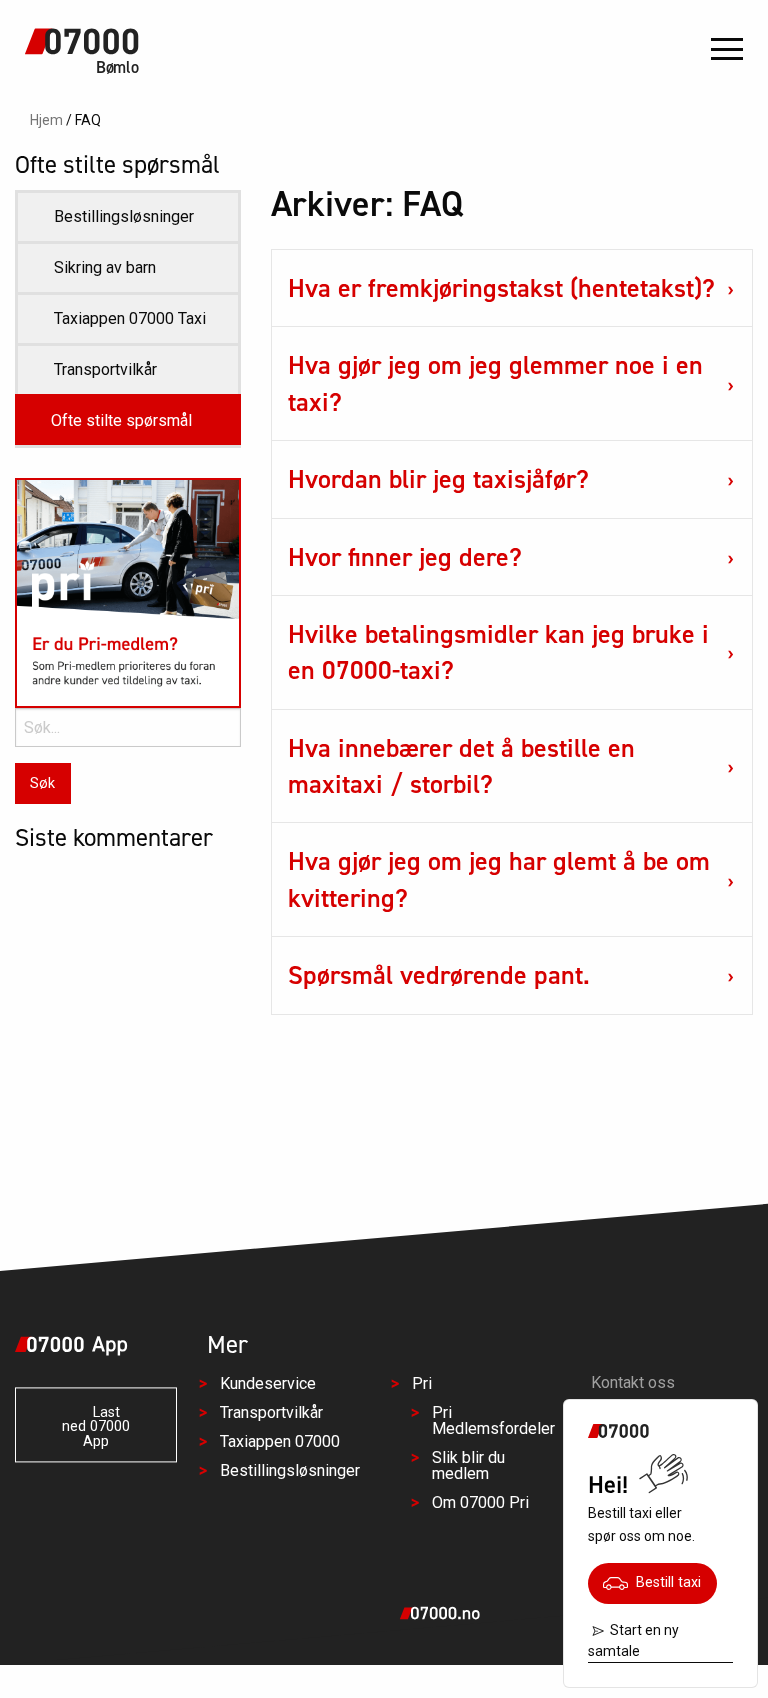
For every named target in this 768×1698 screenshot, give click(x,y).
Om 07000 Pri (480, 1502)
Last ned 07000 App (96, 1427)
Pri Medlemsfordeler (493, 1420)
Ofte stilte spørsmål (121, 420)
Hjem (46, 120)
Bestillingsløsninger (124, 216)
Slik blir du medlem (468, 1465)
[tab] (512, 287)
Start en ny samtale (633, 1640)
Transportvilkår (105, 369)
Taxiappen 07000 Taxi (130, 318)
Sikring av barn (105, 267)
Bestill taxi (664, 1582)
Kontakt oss (633, 1382)
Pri (422, 1383)
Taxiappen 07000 (280, 1441)
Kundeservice (268, 1383)
